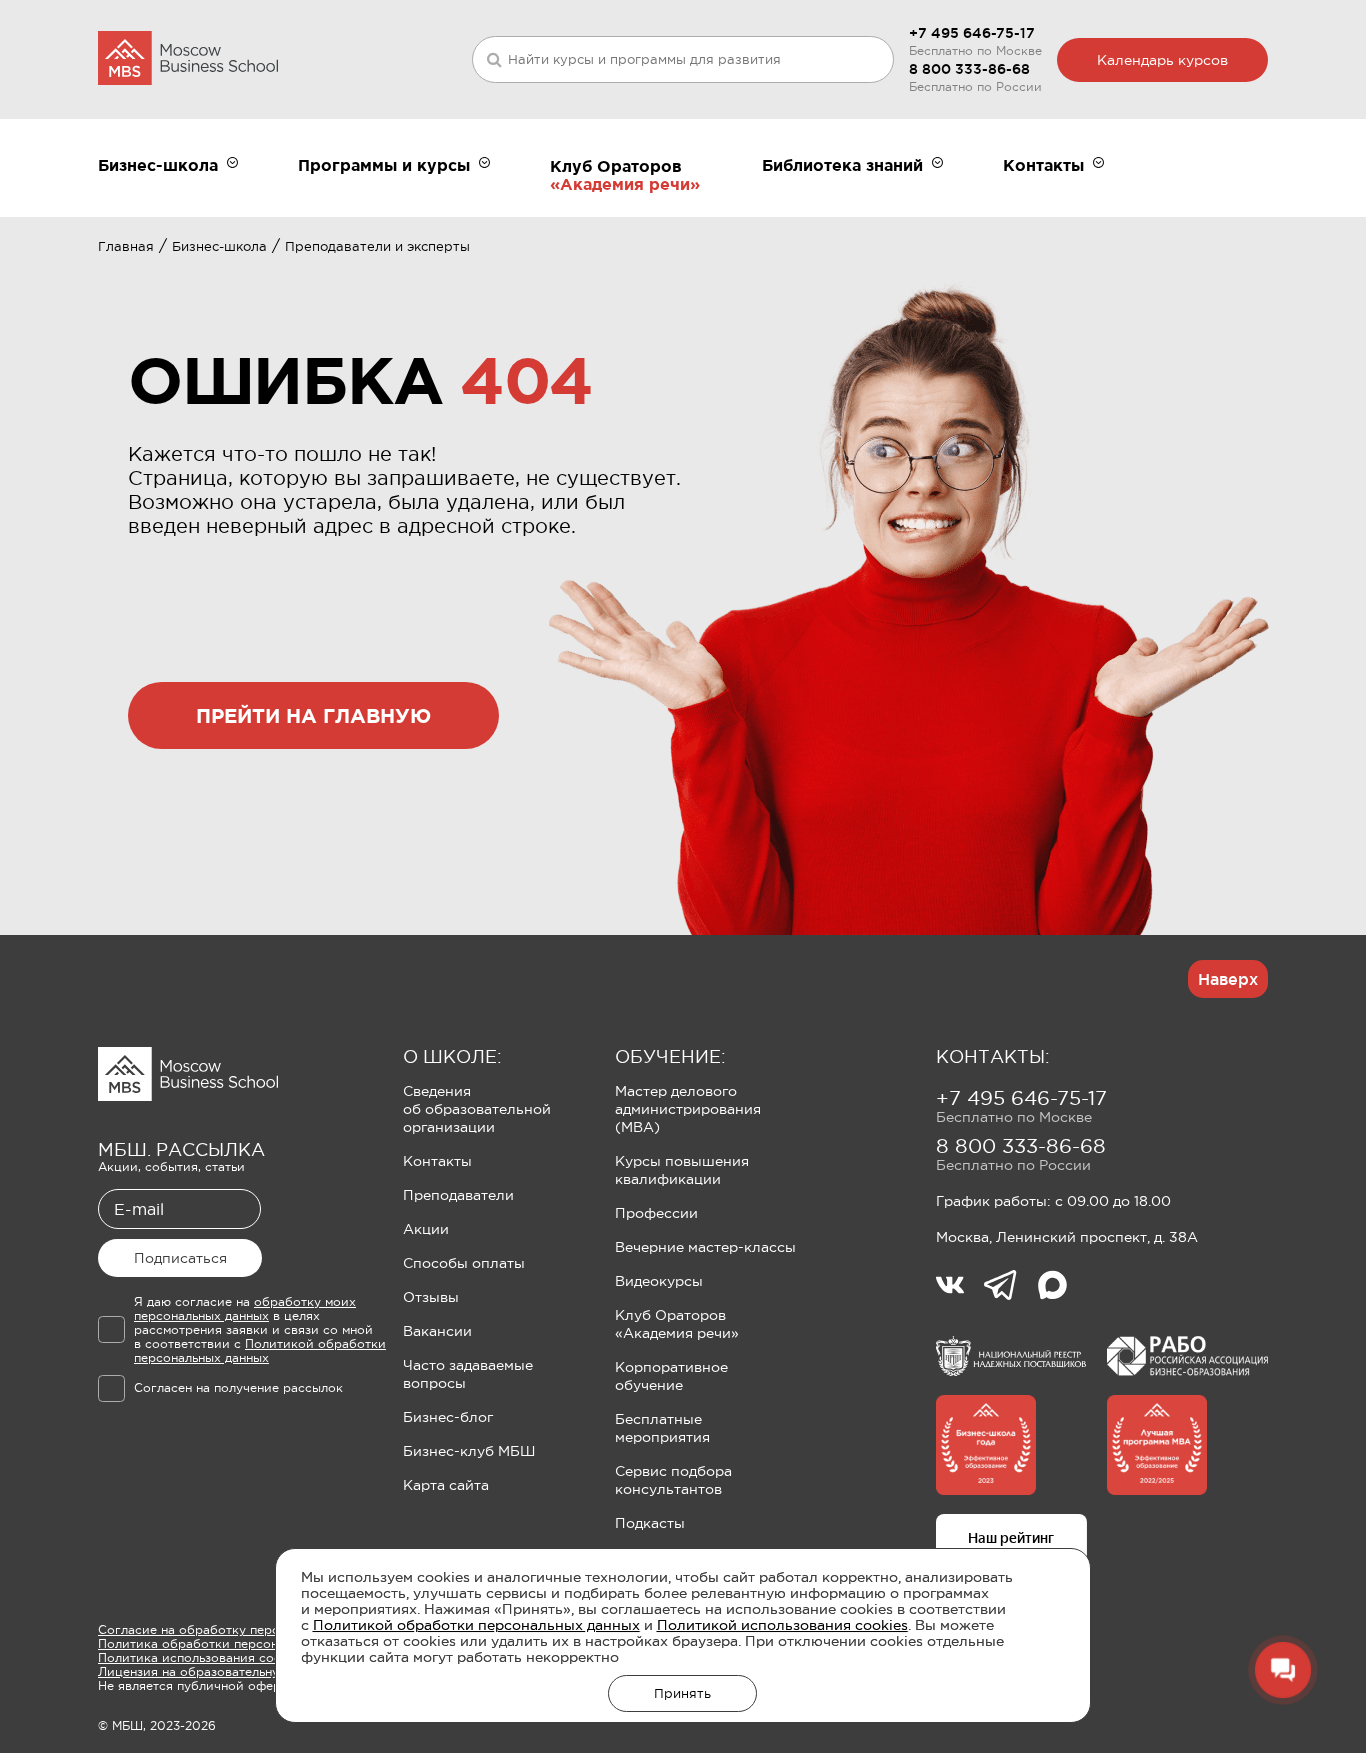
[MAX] (1052, 1287)
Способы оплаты (464, 1263)
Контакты (437, 1161)
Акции (426, 1229)
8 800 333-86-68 (969, 69)
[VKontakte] (960, 1287)
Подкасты (650, 1523)
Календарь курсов (1162, 60)
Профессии (656, 1213)
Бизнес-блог (448, 1417)
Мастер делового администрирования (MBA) (688, 1109)
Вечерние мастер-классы (705, 1247)
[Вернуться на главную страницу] (188, 59)
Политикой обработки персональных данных (476, 1625)
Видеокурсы (659, 1281)
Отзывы (431, 1297)
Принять (682, 1693)
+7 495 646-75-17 (972, 33)
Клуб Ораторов (616, 166)
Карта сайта (446, 1485)
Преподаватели (458, 1195)
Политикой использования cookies (782, 1625)
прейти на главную (313, 715)
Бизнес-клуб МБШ (469, 1451)
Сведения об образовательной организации (477, 1109)
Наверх (1228, 979)
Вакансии (437, 1331)
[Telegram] (1010, 1287)
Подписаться (180, 1258)
